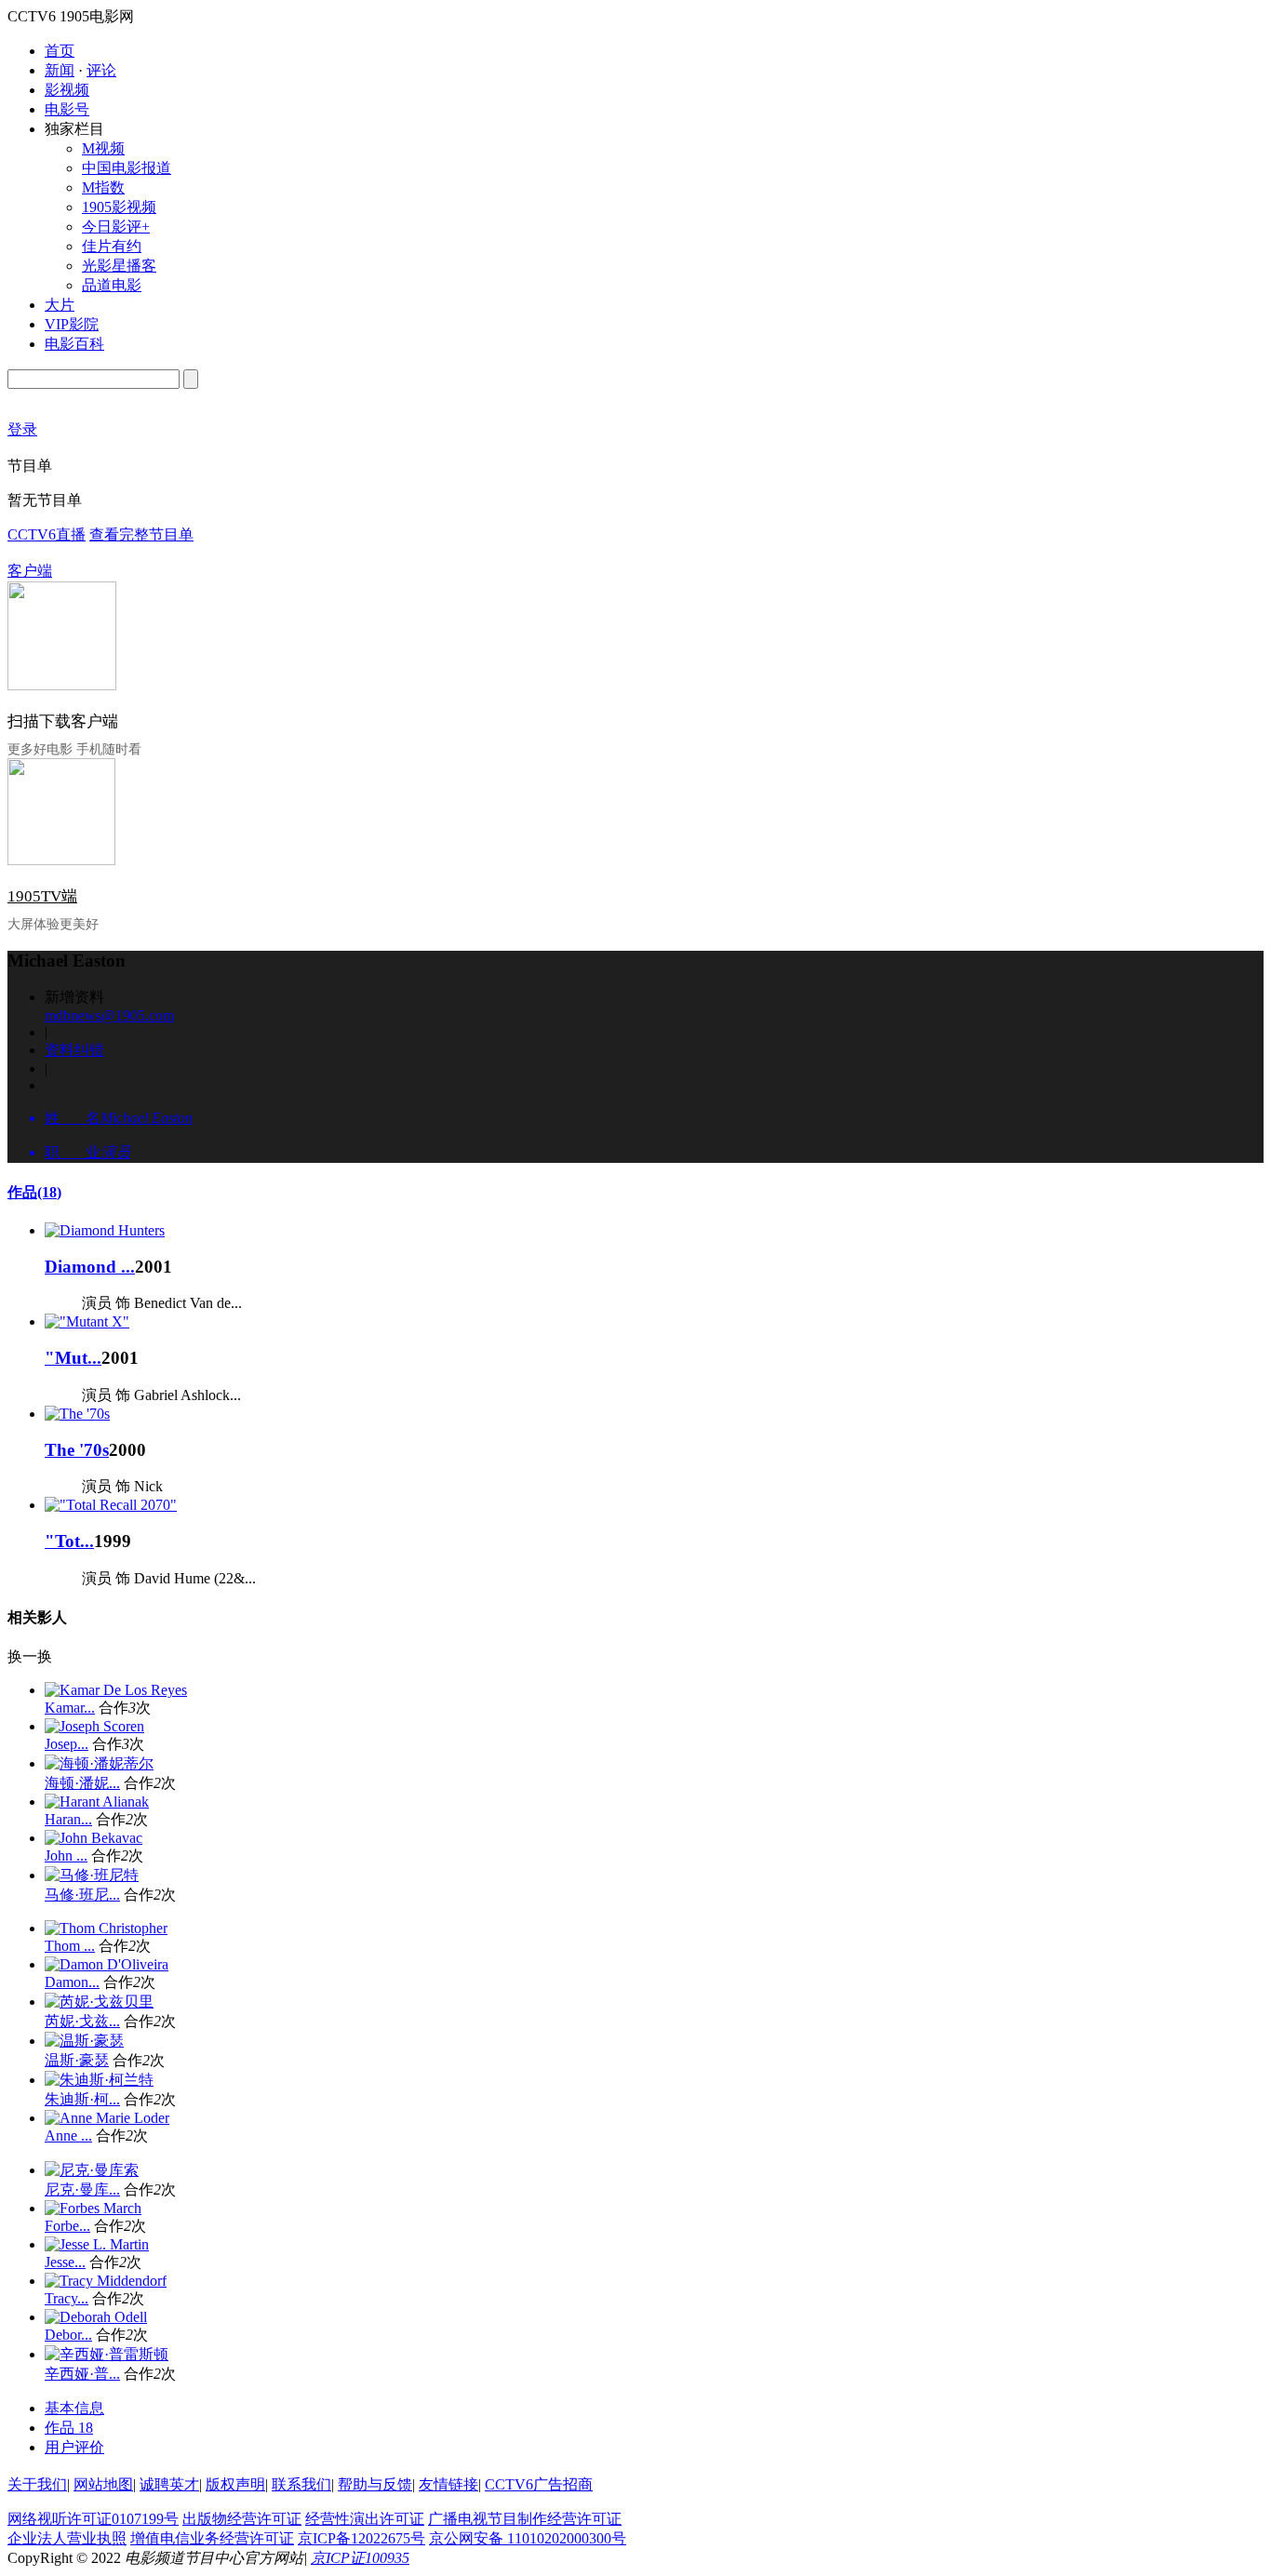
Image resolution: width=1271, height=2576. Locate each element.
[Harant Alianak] (97, 1802)
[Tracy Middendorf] (106, 2281)
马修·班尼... (82, 1895)
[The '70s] (77, 1414)
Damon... (72, 1982)
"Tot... (69, 1541)
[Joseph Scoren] (94, 1726)
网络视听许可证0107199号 (93, 2519)
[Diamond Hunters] (105, 1230)
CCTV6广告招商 (539, 2484)
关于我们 (37, 2484)
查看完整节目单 (141, 534)
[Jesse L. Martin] (97, 2244)
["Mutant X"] (87, 1321)
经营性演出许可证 (365, 2519)
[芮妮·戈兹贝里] (99, 2002)
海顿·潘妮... (82, 1783)
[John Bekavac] (94, 1838)
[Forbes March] (93, 2208)
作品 (34, 1192)
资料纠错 (74, 1050)
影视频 (67, 90)
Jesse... (65, 2262)
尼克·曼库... (82, 2189)
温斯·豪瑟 (77, 2060)
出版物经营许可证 (242, 2519)
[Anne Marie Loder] (107, 2118)
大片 (60, 305)
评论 (101, 70)
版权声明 (235, 2484)
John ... (66, 1855)
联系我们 (301, 2484)
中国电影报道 (127, 168)
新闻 (60, 70)
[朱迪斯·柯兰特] (99, 2080)
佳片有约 (112, 246)
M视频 (103, 148)
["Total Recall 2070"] (111, 1505)
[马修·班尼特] (92, 1875)
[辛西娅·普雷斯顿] (107, 2354)
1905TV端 (42, 896)
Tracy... (67, 2298)
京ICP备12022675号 (361, 2538)
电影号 (67, 109)
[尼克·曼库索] (92, 2170)
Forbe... (67, 2226)
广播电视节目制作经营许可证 (525, 2519)
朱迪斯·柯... (82, 2099)
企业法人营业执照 (67, 2538)
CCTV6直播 (47, 534)
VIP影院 (72, 324)
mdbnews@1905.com (109, 1015)
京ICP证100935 (360, 2558)
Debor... (68, 2335)
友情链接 (448, 2484)
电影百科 (74, 344)
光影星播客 (119, 266)
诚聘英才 (169, 2484)
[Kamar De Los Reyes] (116, 1690)
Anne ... (68, 2136)
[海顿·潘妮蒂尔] (99, 1763)
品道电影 (112, 285)
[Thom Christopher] (106, 1928)
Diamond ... (90, 1267)
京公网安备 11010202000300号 (528, 2538)
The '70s (77, 1450)
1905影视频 (119, 207)
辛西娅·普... (82, 2374)
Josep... (67, 1744)
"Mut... (73, 1358)
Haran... (68, 1819)
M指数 (103, 187)
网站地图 (103, 2484)
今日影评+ (116, 227)
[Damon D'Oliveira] (107, 1964)
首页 (60, 51)
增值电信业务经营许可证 (212, 2538)
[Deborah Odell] (96, 2317)
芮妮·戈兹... (82, 2021)
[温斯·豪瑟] (84, 2041)
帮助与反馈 (375, 2484)
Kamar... (70, 1708)
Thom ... (70, 1946)
